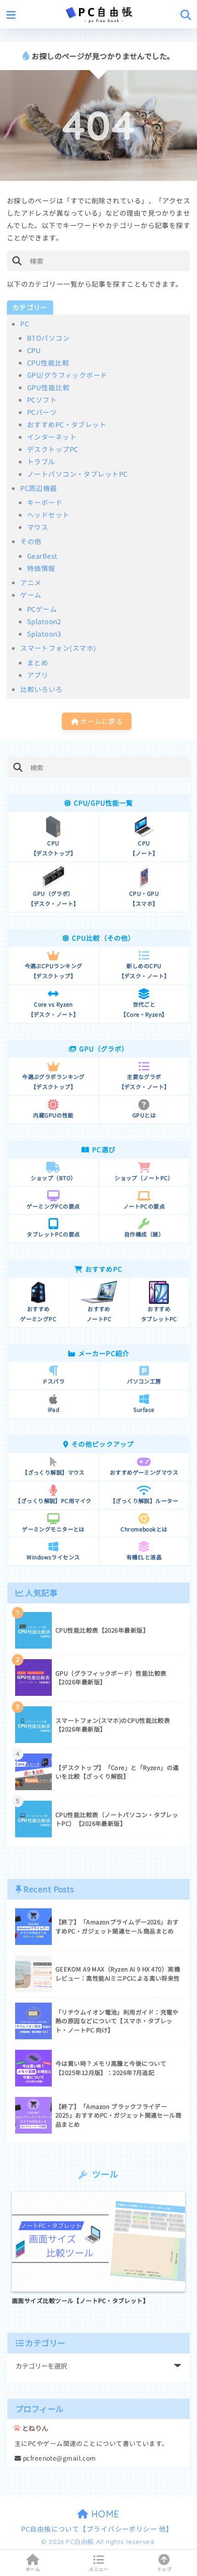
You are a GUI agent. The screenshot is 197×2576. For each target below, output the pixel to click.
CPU (34, 350)
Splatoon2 (44, 621)
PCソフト (42, 400)
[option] (98, 2249)
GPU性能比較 (48, 387)
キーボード (45, 502)
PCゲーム (42, 609)
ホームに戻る (101, 721)
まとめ (38, 662)
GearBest (42, 556)
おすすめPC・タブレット (67, 424)
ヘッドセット (48, 515)
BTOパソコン (48, 338)
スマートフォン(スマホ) (58, 648)
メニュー (98, 2569)
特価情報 (41, 568)
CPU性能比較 (48, 362)
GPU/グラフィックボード (67, 375)
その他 (31, 541)
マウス (38, 527)
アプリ (38, 675)
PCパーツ (42, 412)
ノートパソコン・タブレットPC (77, 474)
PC (25, 324)
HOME (104, 2514)
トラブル (41, 461)
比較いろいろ (41, 689)
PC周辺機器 (39, 488)
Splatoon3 (44, 634)
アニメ (31, 582)
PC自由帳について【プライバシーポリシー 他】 (97, 2529)
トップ (164, 2569)
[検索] (17, 261)
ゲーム (31, 595)
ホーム (33, 2569)
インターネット (52, 437)
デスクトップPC (53, 449)
